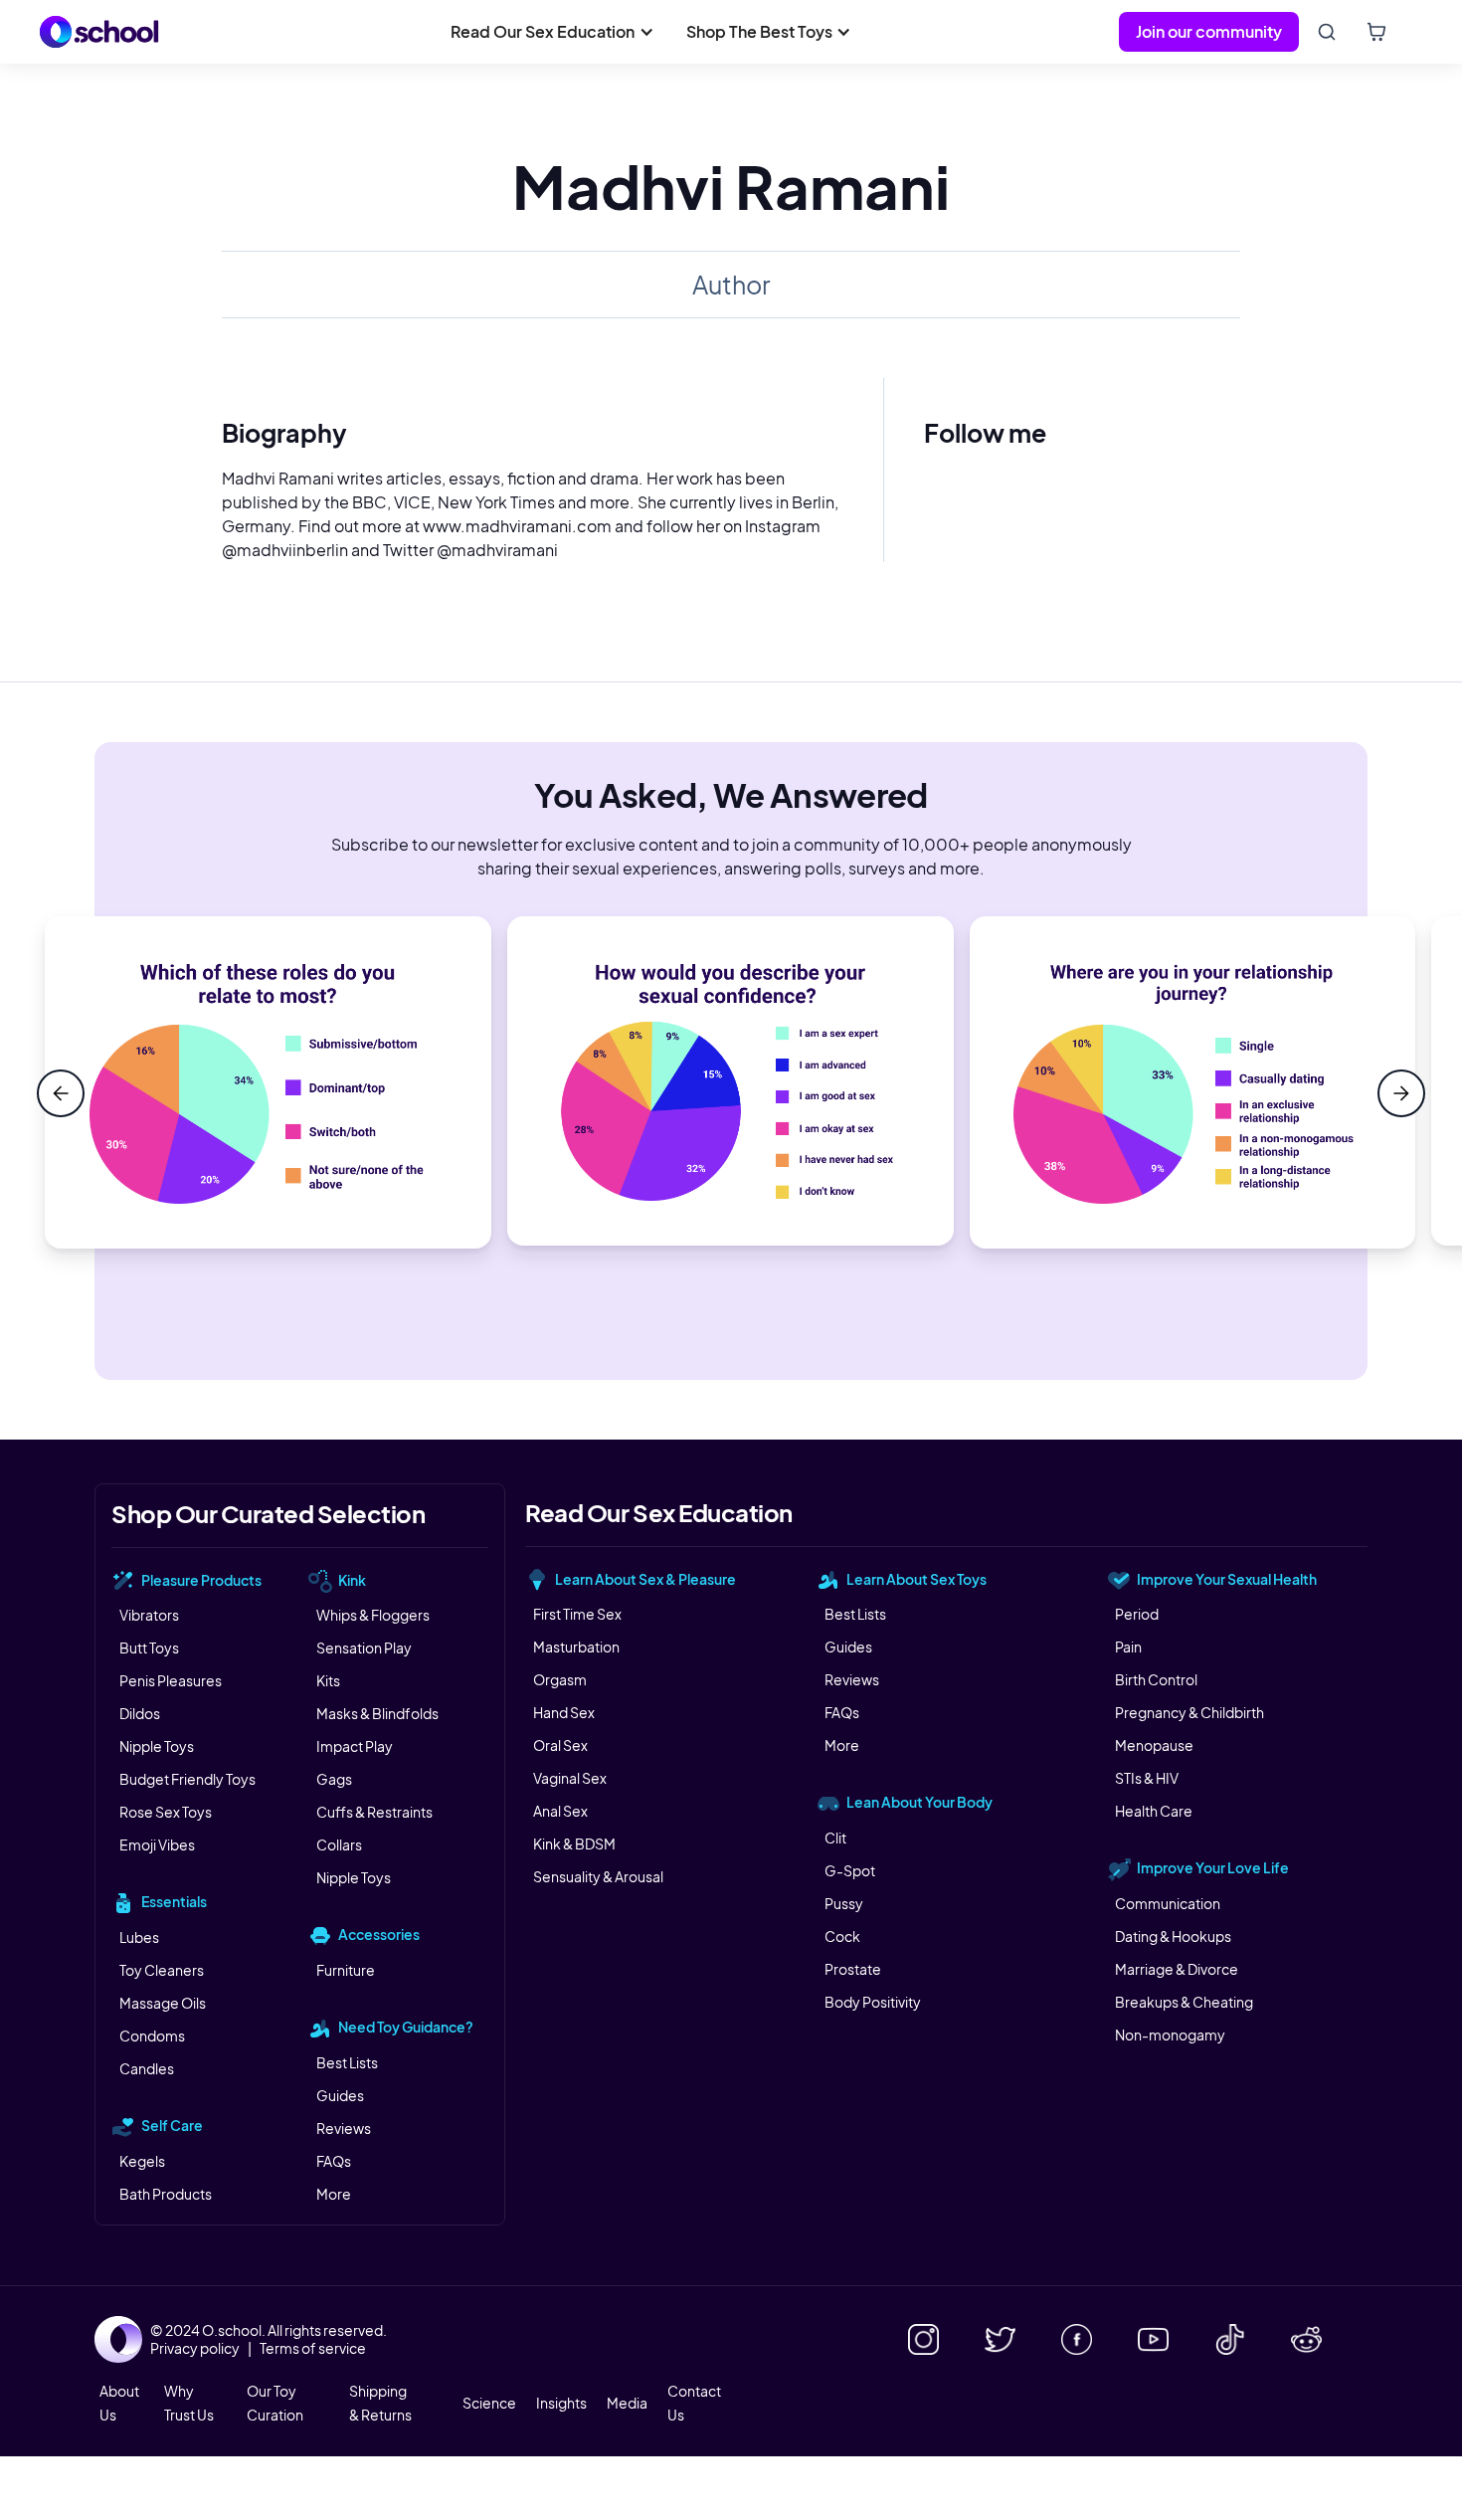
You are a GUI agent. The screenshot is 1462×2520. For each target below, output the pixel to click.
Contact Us (694, 2403)
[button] (552, 32)
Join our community (1209, 31)
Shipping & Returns (380, 2403)
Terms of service (313, 2348)
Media (627, 2403)
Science (489, 2403)
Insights (561, 2403)
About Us (119, 2403)
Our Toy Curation (275, 2403)
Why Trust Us (189, 2403)
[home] (99, 32)
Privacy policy (195, 2348)
